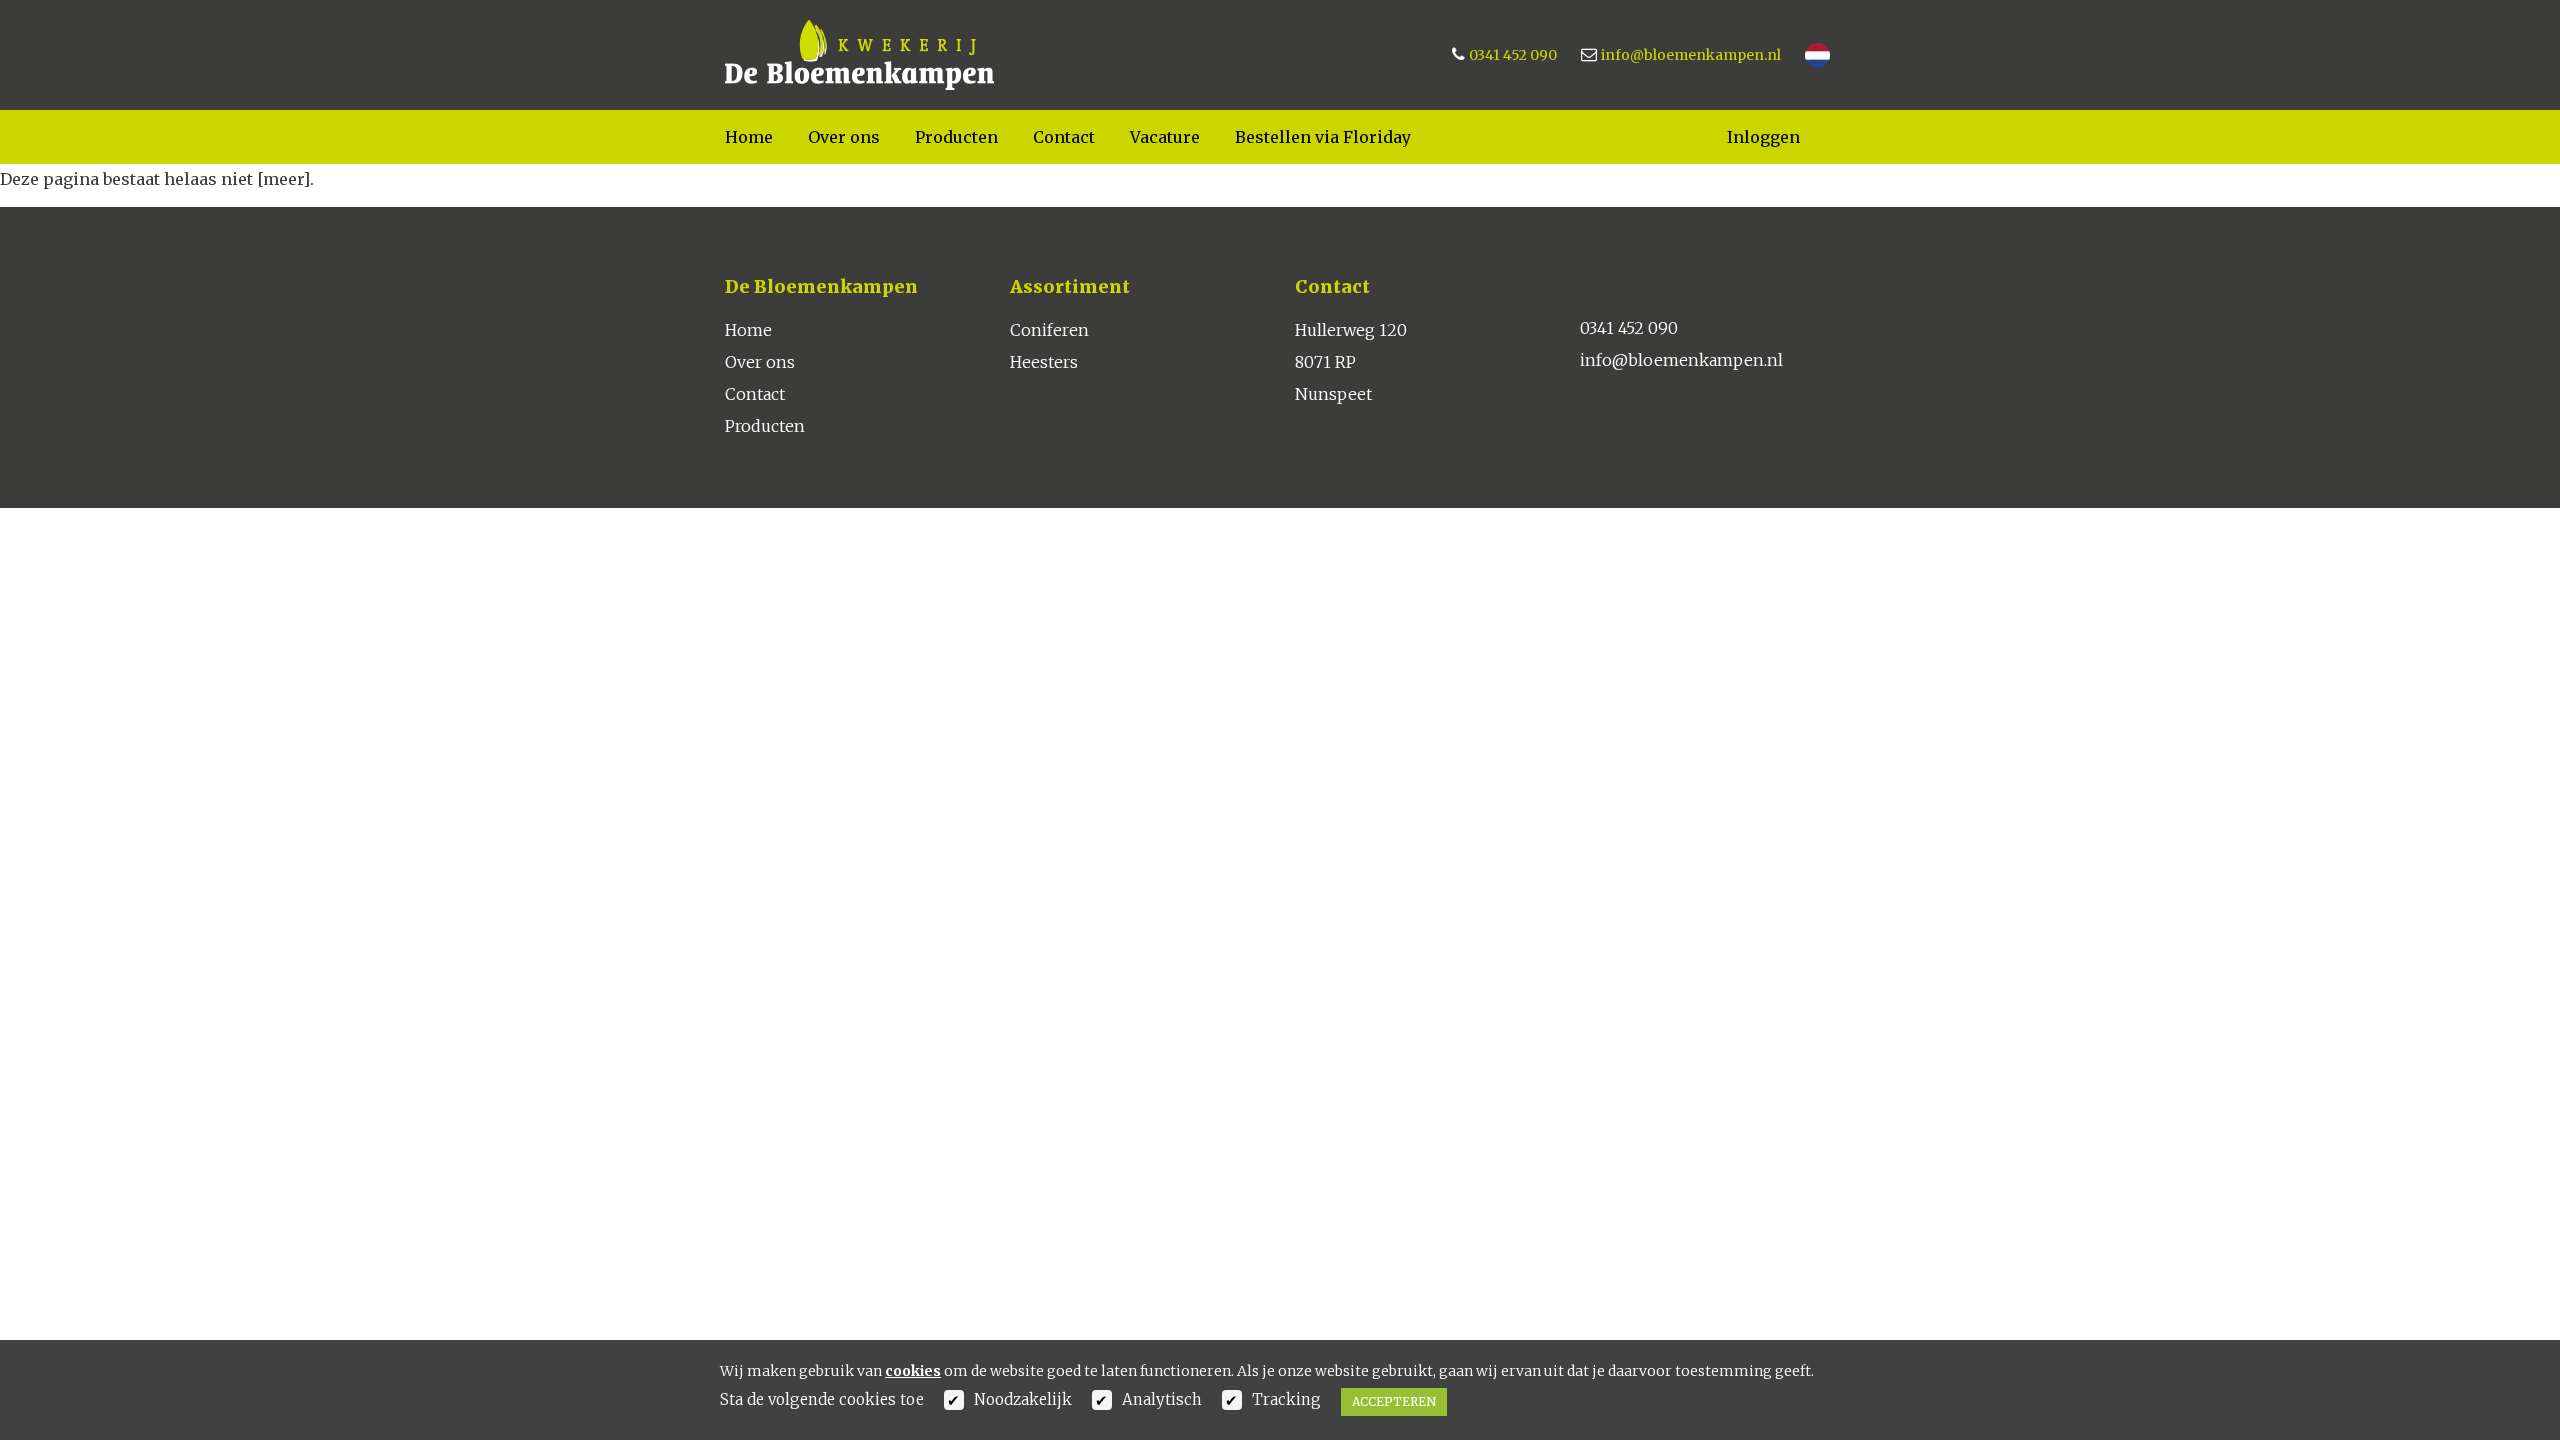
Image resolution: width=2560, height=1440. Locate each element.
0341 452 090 (1513, 55)
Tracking (1286, 1399)
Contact (1064, 137)
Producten (956, 137)
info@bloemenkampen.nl (1691, 55)
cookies (913, 1371)
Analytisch (1162, 1399)
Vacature (1165, 137)
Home (749, 137)
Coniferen (1049, 330)
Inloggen (1763, 137)
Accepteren (1394, 1401)
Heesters (1044, 362)
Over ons (844, 137)
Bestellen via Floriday (1323, 137)
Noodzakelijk (1023, 1399)
